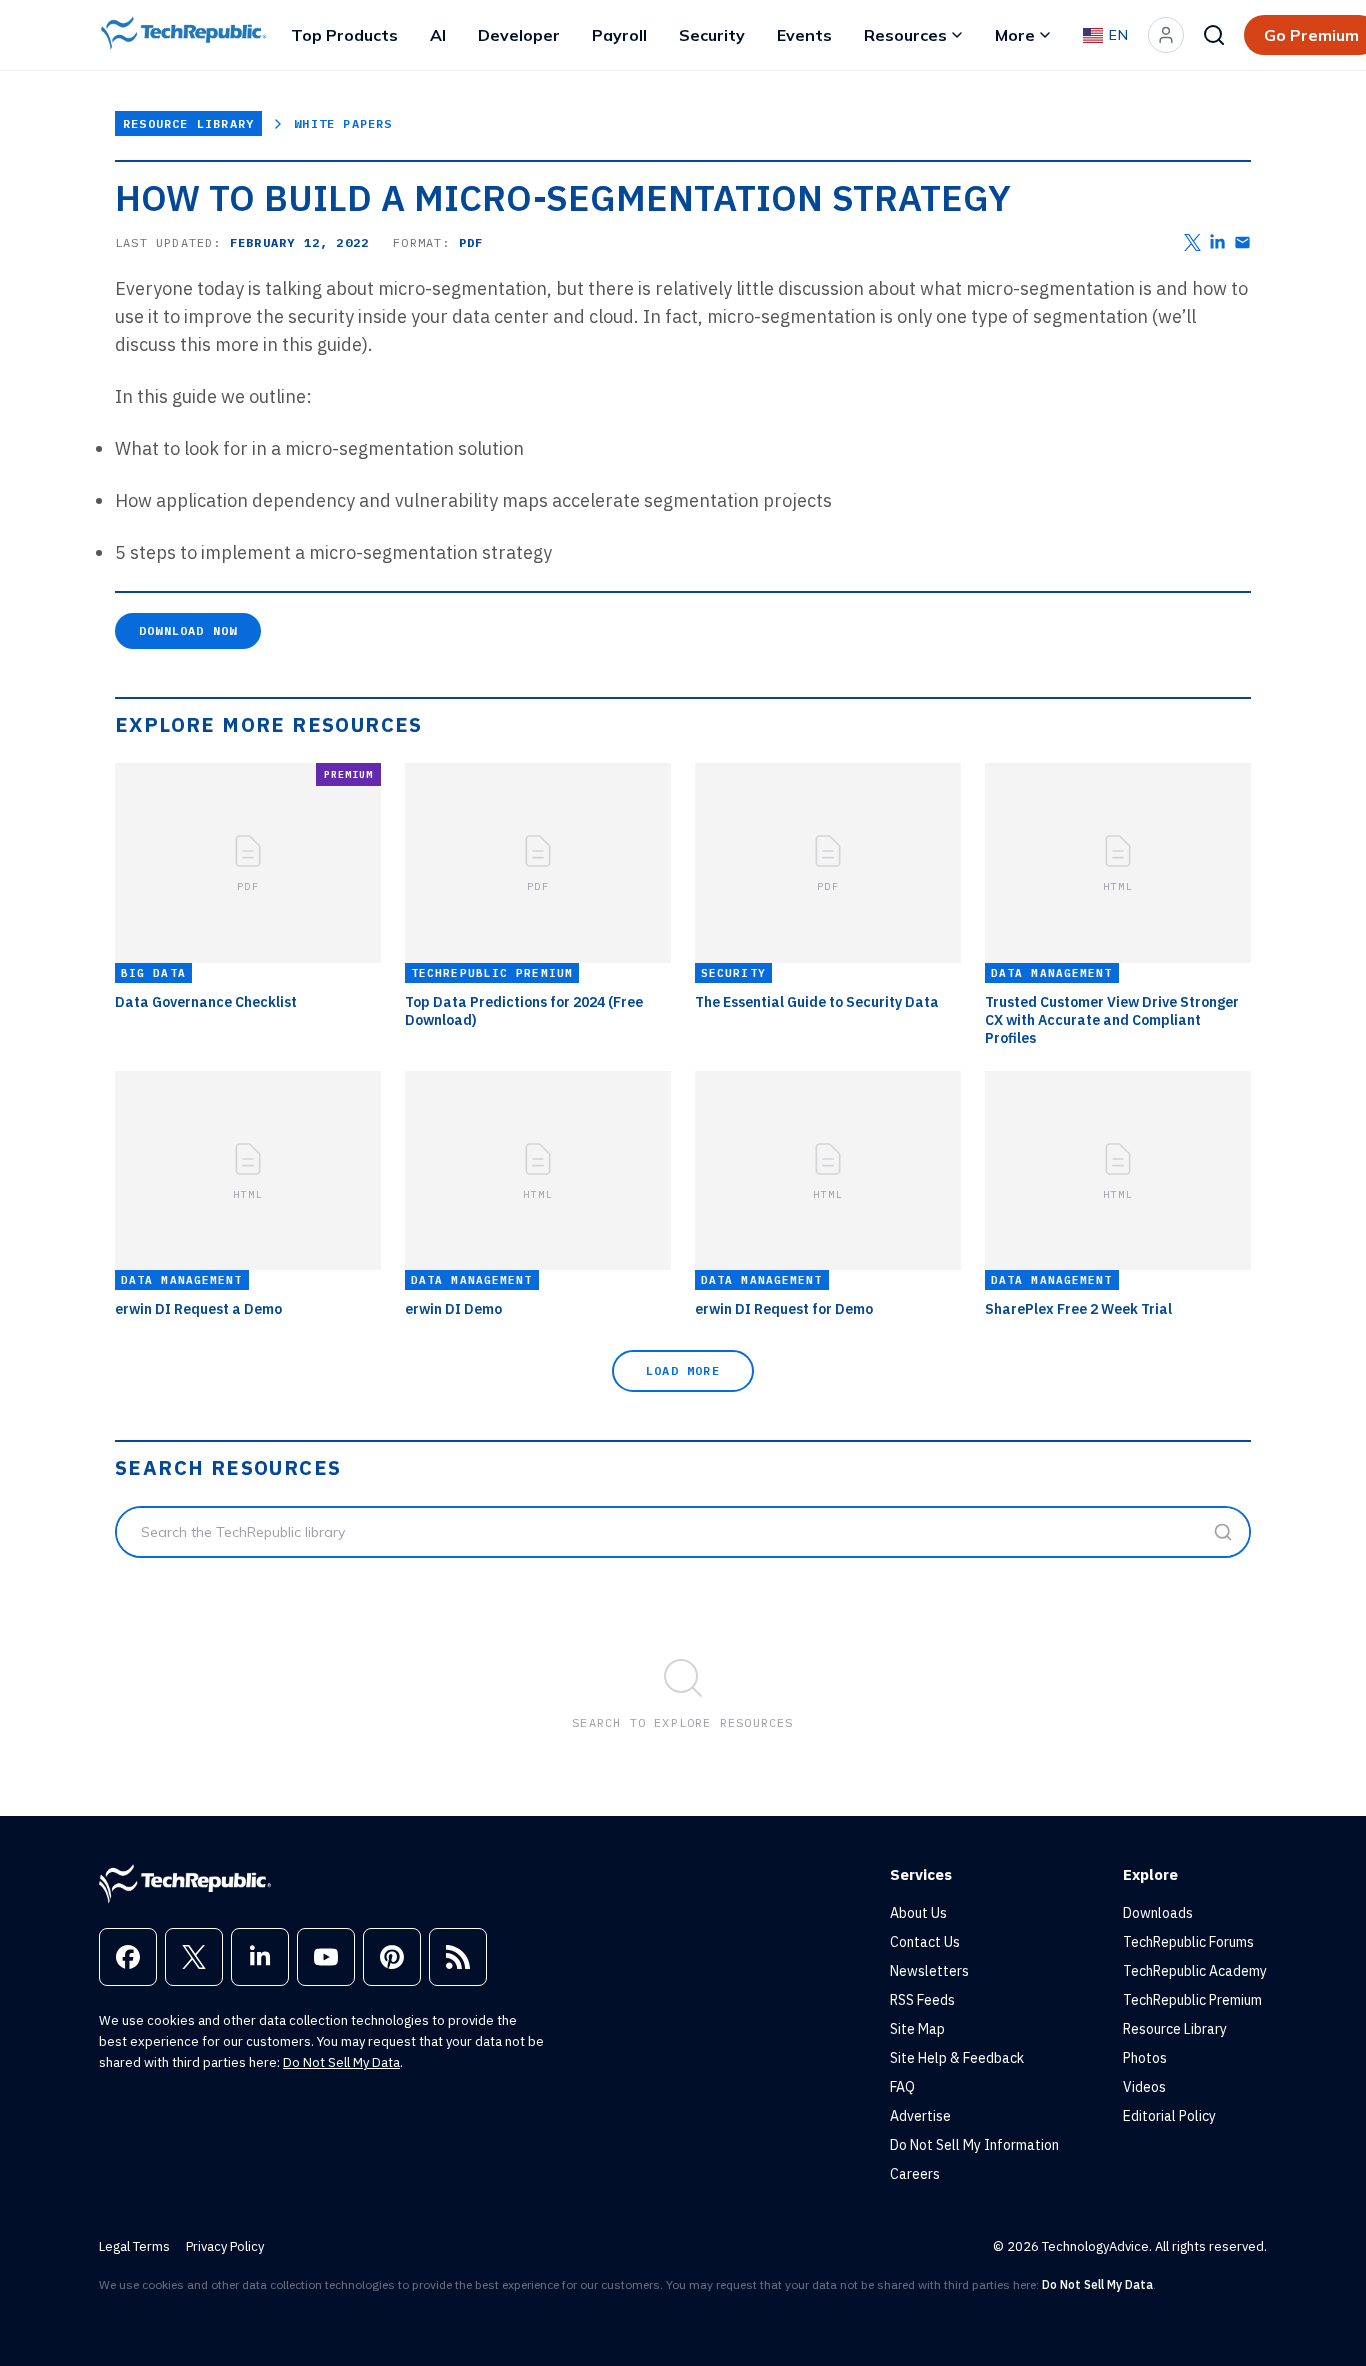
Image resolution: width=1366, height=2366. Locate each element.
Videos (1144, 2087)
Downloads (1158, 1913)
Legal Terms (134, 2246)
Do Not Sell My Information (974, 2145)
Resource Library (188, 123)
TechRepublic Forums (1188, 1942)
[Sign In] (1166, 35)
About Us (918, 1913)
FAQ (902, 2087)
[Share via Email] (1242, 242)
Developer (519, 35)
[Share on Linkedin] (1217, 242)
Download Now (188, 630)
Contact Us (925, 1942)
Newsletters (929, 1971)
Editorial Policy (1169, 2116)
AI (438, 35)
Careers (915, 2174)
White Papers (343, 123)
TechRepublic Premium (1192, 2000)
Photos (1145, 2058)
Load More (683, 1370)
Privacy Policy (225, 2246)
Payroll (619, 35)
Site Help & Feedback (957, 2058)
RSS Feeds (922, 2000)
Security (712, 35)
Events (804, 35)
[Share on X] (1192, 242)
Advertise (920, 2116)
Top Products (344, 35)
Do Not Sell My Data (341, 2062)
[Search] (1214, 35)
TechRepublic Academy (1195, 1971)
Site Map (917, 2029)
